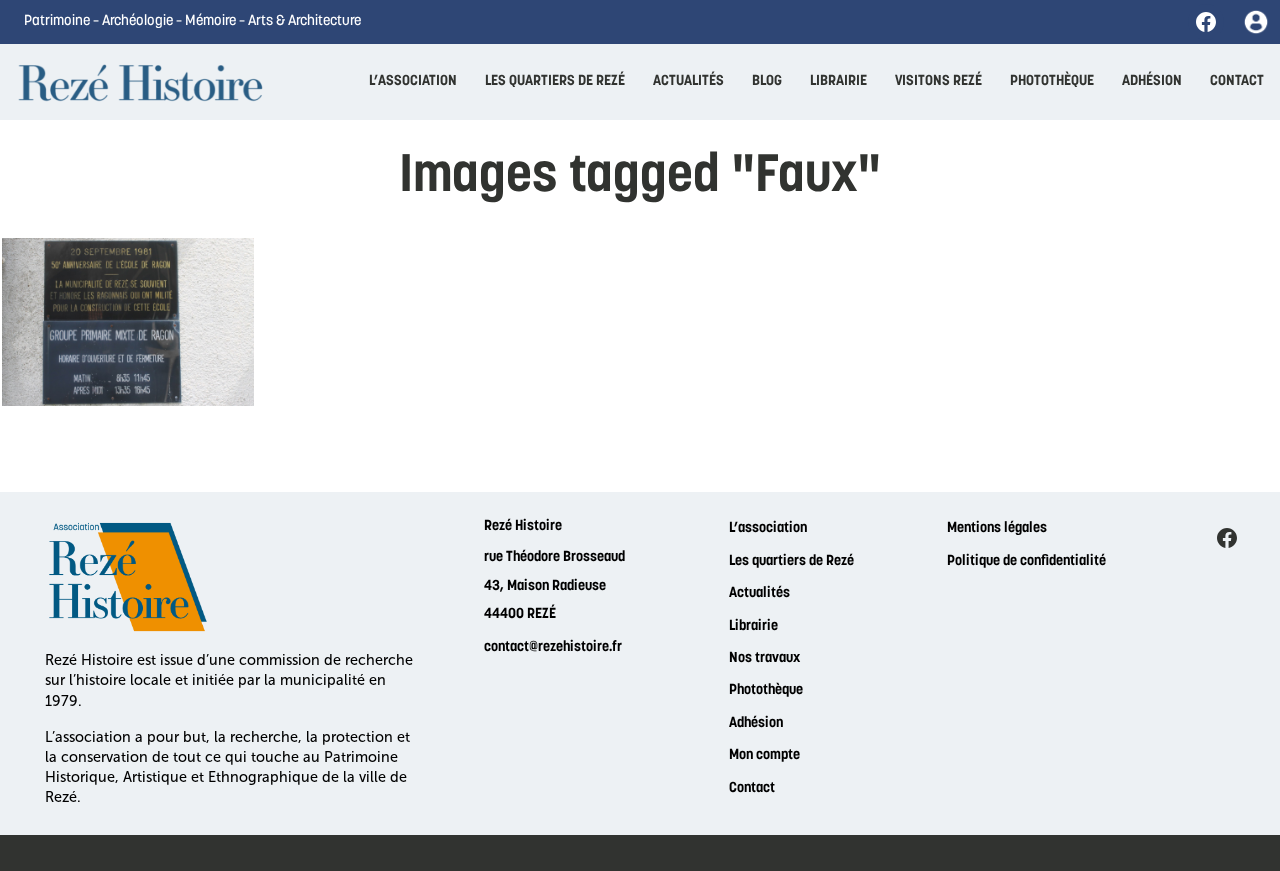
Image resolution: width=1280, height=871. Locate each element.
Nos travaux (764, 658)
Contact (752, 788)
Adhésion (756, 723)
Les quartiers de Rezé (791, 561)
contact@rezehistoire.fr (553, 647)
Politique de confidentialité (1026, 561)
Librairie (753, 626)
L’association (768, 528)
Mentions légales (997, 528)
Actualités (759, 593)
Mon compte (764, 755)
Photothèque (766, 690)
